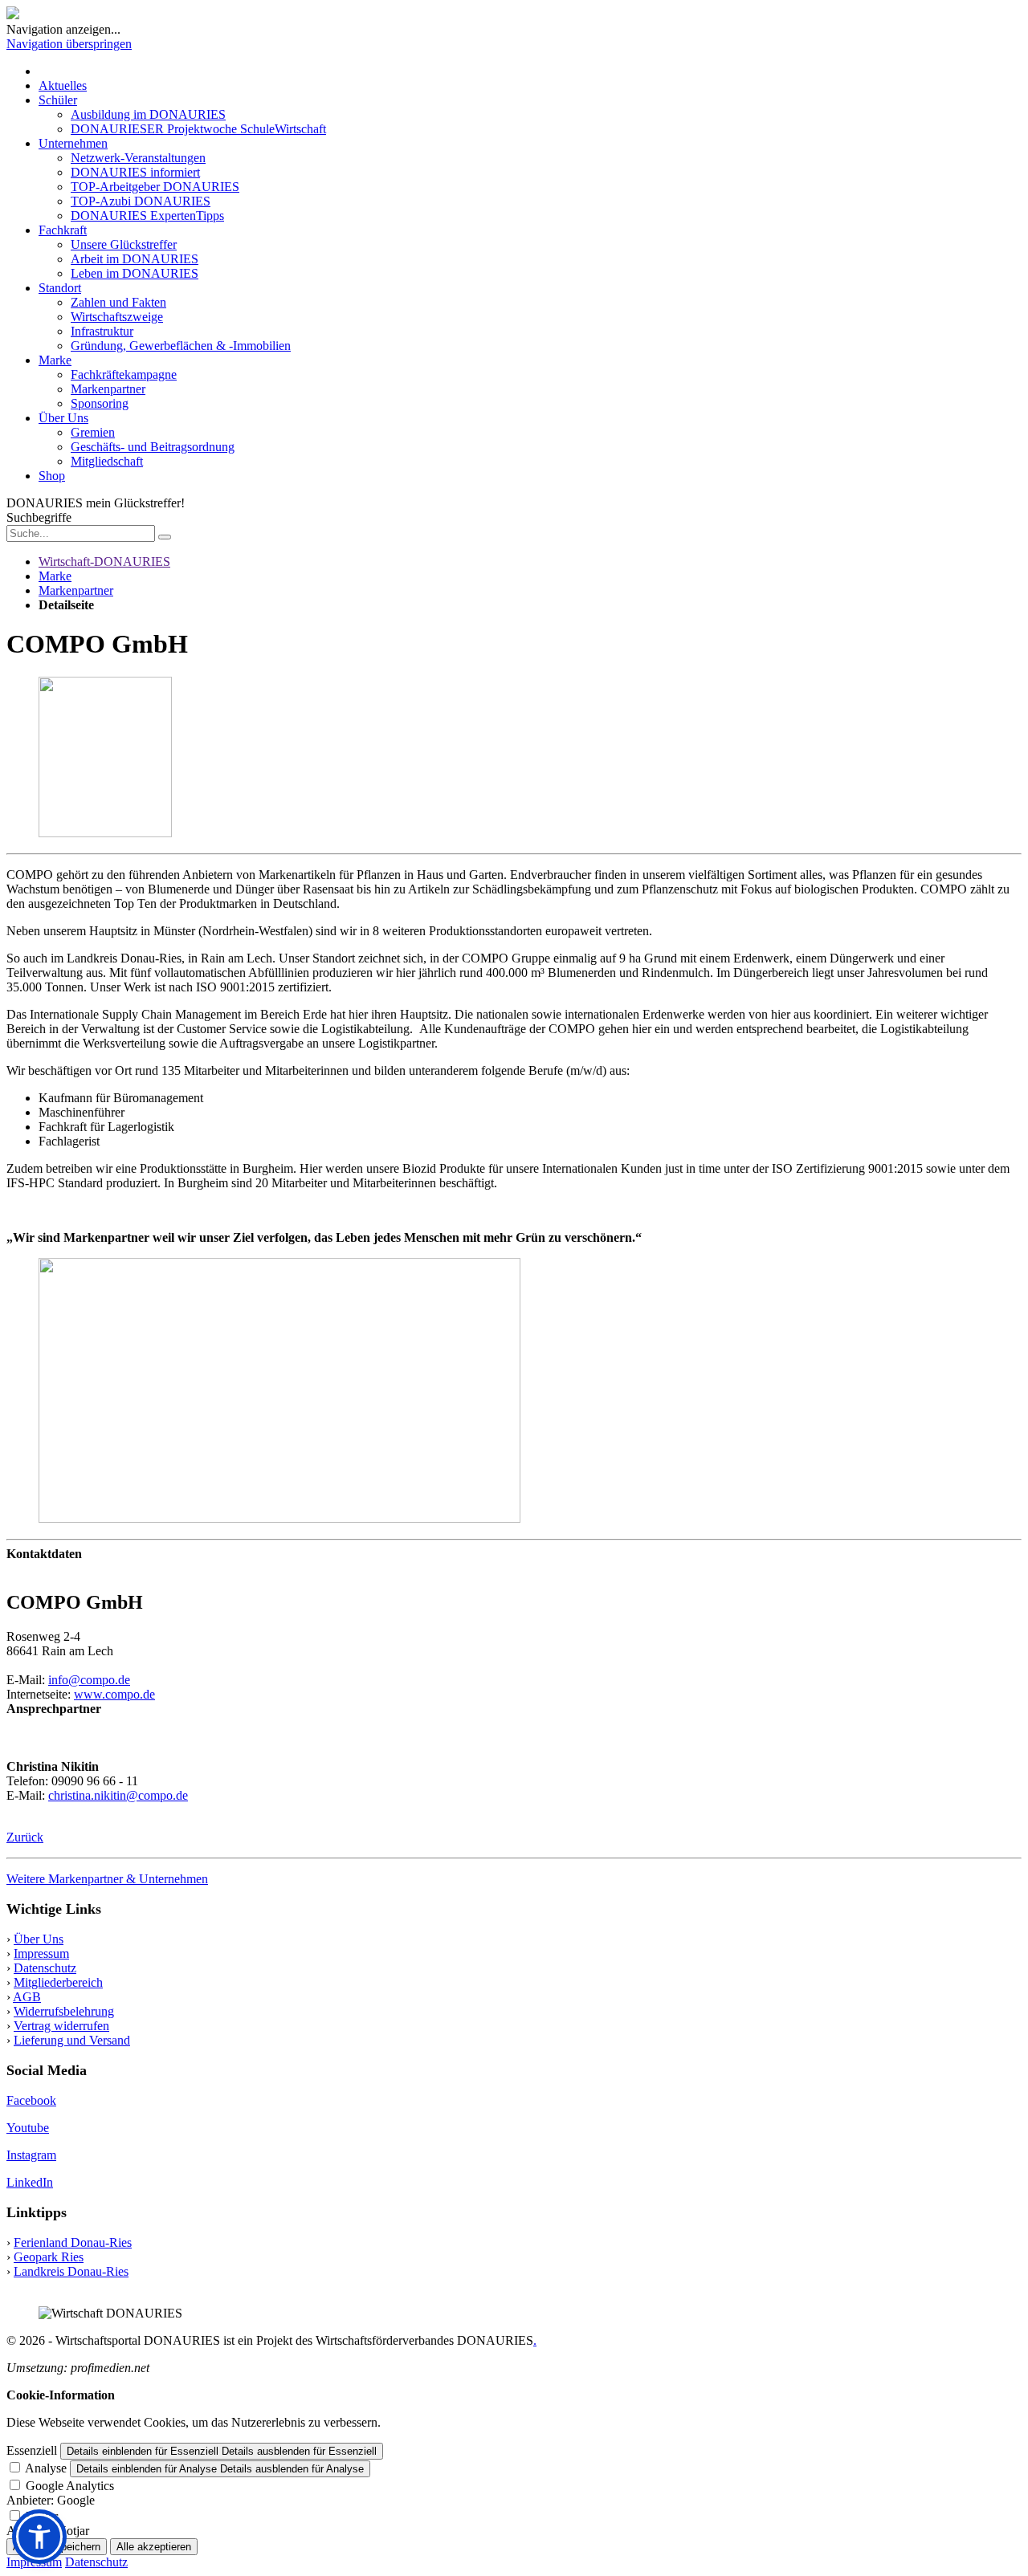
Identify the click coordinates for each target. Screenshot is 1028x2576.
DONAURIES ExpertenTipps (147, 216)
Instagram (31, 2155)
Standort (60, 288)
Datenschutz (45, 1968)
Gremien (93, 432)
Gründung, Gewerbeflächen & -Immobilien (181, 346)
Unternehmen (73, 143)
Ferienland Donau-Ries (73, 2242)
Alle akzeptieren (154, 2547)
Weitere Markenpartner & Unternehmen (107, 1879)
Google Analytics (70, 2486)
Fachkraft (63, 230)
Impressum (41, 1953)
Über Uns (63, 418)
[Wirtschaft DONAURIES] (13, 15)
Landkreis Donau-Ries (71, 2271)
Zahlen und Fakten (118, 302)
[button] (39, 2537)
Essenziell (32, 2450)
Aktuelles (63, 85)
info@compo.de (89, 1680)
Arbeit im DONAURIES (135, 259)
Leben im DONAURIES (135, 273)
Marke (55, 360)
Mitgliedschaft (107, 461)
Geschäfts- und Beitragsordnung (153, 447)
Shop (52, 476)
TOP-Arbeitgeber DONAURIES (155, 187)
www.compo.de (114, 1694)
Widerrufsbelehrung (64, 2011)
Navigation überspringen (69, 44)
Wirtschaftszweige (117, 317)
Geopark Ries (49, 2257)
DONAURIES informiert (135, 172)
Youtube (28, 2128)
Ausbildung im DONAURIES (148, 114)
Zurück (25, 1837)
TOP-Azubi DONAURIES (141, 201)
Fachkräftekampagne (124, 374)
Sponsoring (100, 403)
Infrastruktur (102, 331)
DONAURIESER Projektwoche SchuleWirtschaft (198, 129)
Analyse (46, 2468)
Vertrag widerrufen (61, 2026)
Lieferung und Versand (72, 2040)
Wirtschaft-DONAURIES (104, 562)
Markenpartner (108, 389)
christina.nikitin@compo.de (118, 1795)
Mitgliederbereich (58, 1982)
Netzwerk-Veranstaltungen (138, 158)
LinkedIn (30, 2182)
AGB (27, 1997)
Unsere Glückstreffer (124, 244)
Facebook (31, 2100)
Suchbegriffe (39, 517)
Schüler (58, 100)
